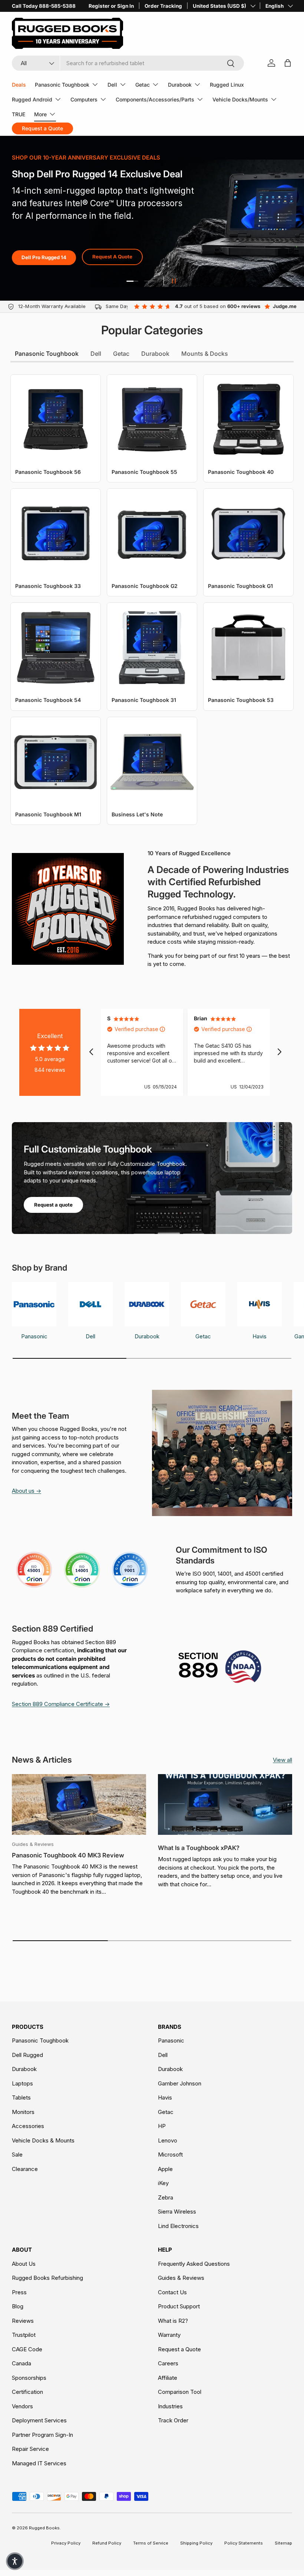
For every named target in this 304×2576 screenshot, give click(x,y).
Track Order (173, 2420)
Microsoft (170, 2155)
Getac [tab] (121, 354)
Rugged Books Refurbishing (47, 2278)
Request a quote (53, 1205)
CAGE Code (27, 2349)
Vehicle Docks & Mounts (43, 2140)
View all (282, 1760)
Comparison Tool (180, 2392)
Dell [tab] (96, 354)
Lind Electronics (178, 2226)
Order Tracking (163, 6)
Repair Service (30, 2449)
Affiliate (168, 2378)
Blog (18, 2306)
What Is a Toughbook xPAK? (199, 1848)
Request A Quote (112, 257)
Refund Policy (107, 2543)
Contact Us (172, 2292)
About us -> (27, 1491)
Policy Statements (244, 2543)
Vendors (22, 2406)
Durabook (24, 2069)
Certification (27, 2392)
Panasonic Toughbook (40, 2040)
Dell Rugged (27, 2055)
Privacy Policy (66, 2543)
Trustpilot (24, 2335)
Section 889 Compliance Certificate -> (61, 1704)
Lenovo (168, 2140)
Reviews (23, 2321)
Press (19, 2292)
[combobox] (128, 63)
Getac (166, 2112)
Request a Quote (179, 2349)
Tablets (21, 2097)
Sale (17, 2155)
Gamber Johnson (180, 2083)
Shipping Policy (196, 2543)
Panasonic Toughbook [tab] (47, 354)
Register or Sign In (111, 6)
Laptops (22, 2083)
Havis (165, 2097)
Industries (170, 2406)
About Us (24, 2264)
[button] (15, 2561)
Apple (165, 2169)
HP (162, 2126)
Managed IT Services (39, 2463)
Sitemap (283, 2543)
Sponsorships (29, 2378)
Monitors (23, 2112)
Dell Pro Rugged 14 (44, 257)
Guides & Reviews (181, 2278)
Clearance (25, 2169)
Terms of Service (151, 2543)
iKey (163, 2183)
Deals (19, 85)
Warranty (169, 2335)
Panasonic (171, 2040)
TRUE (19, 114)
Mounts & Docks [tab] (205, 354)
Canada (22, 2363)
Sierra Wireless (177, 2212)
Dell (163, 2055)
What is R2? (173, 2321)
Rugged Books (44, 2528)
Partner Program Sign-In (42, 2435)
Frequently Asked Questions (194, 2264)
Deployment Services (39, 2420)
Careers (168, 2363)
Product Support (179, 2306)
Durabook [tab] (155, 354)
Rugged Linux (227, 85)
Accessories (28, 2126)
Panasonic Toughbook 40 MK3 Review (68, 1855)
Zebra (166, 2197)
